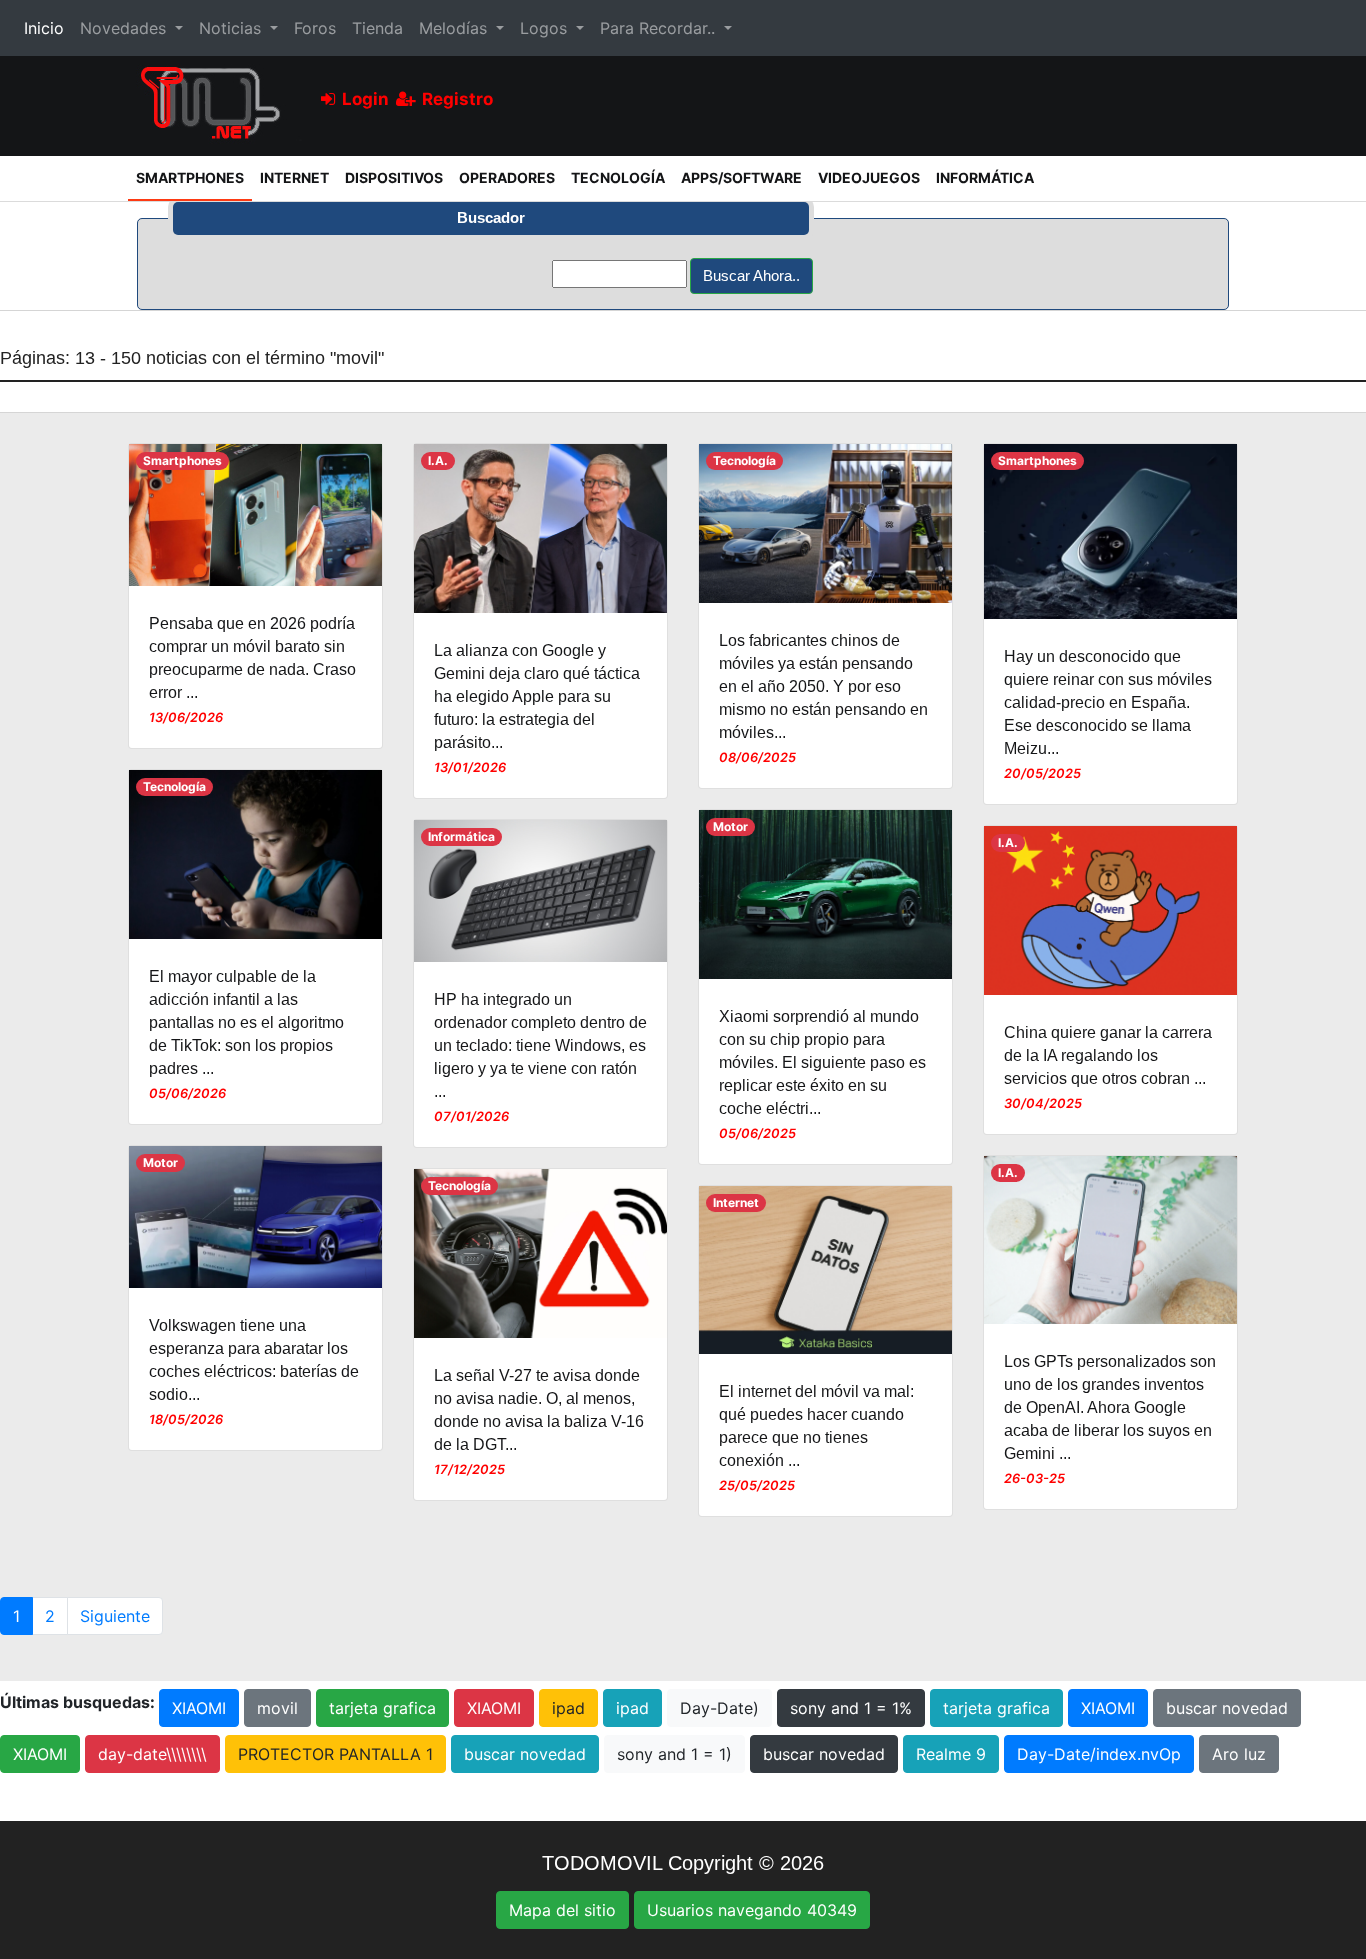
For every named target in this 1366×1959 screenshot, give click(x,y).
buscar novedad (1227, 1708)
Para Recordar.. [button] (660, 28)
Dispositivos (394, 177)
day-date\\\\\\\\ (152, 1754)
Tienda (377, 28)
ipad (568, 1708)
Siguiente (115, 1616)
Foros (315, 28)
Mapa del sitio (562, 1910)
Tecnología (618, 177)
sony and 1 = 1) (674, 1754)
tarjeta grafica (382, 1708)
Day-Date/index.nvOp (1099, 1754)
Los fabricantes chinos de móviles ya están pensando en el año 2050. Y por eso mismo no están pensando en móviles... (823, 686)
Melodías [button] (455, 28)
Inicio (48, 27)
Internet (294, 177)
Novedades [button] (125, 28)
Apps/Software (741, 177)
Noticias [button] (232, 28)
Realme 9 (951, 1754)
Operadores (507, 177)
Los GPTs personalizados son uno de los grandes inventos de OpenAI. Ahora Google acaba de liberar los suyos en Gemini (1110, 1407)
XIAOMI (199, 1708)
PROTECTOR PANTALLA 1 (335, 1754)
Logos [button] (546, 28)
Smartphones (194, 177)
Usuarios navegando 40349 (752, 1910)
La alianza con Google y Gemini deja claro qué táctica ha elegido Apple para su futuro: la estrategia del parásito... (537, 696)
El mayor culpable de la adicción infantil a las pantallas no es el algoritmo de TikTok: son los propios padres (246, 1022)
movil (277, 1708)
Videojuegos (869, 177)
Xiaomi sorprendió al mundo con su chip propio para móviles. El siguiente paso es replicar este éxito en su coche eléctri (822, 1062)
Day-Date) (719, 1708)
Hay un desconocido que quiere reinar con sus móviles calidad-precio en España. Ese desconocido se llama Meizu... (1108, 702)
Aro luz (1239, 1754)
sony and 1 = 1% (851, 1708)
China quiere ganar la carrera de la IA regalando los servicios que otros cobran (1108, 1055)
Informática (985, 177)
